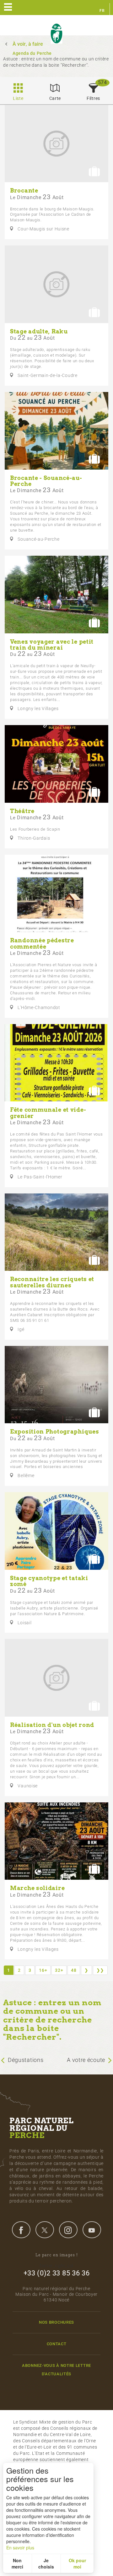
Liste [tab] (18, 98)
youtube (92, 2230)
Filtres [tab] (93, 98)
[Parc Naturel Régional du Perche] (56, 34)
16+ (43, 1970)
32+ (59, 1970)
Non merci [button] (17, 2563)
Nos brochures (56, 2322)
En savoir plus (20, 2548)
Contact (57, 2344)
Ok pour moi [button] (77, 2563)
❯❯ (100, 1970)
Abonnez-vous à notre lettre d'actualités (56, 2370)
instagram (68, 2230)
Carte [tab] (55, 98)
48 (74, 1970)
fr (102, 11)
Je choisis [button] (46, 2563)
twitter (45, 2230)
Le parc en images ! (57, 2255)
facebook (21, 2230)
